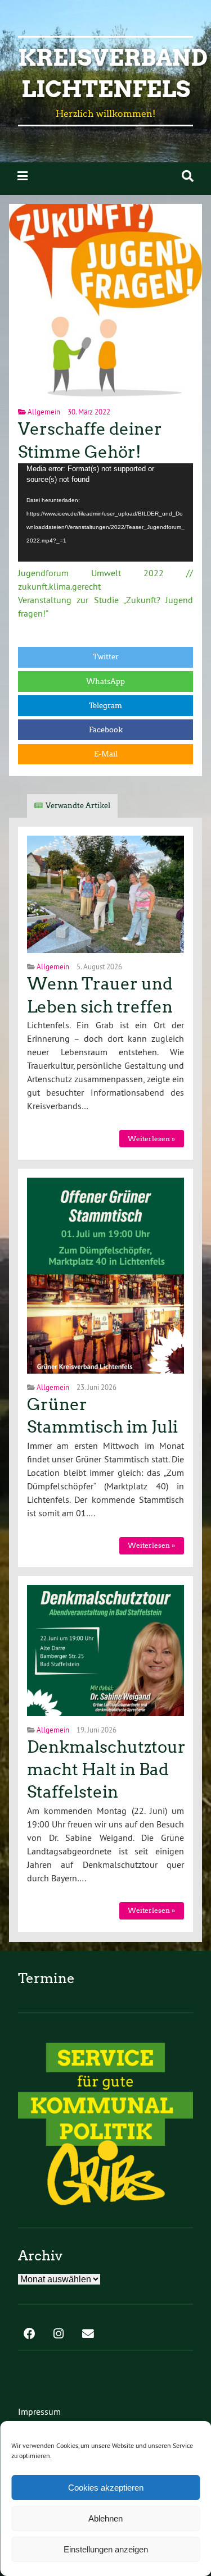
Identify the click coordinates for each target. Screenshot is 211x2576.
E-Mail (106, 754)
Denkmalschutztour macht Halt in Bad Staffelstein (106, 1770)
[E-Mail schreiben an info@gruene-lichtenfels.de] (88, 2335)
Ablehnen (105, 2518)
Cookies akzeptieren (106, 2488)
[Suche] (188, 176)
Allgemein (44, 412)
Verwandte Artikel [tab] (78, 806)
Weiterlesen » (151, 1139)
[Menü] (23, 176)
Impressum (39, 2411)
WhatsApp (105, 681)
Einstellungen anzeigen (106, 2549)
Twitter (106, 657)
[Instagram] (59, 2335)
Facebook (106, 730)
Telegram (105, 706)
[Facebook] (29, 2335)
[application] (105, 512)
